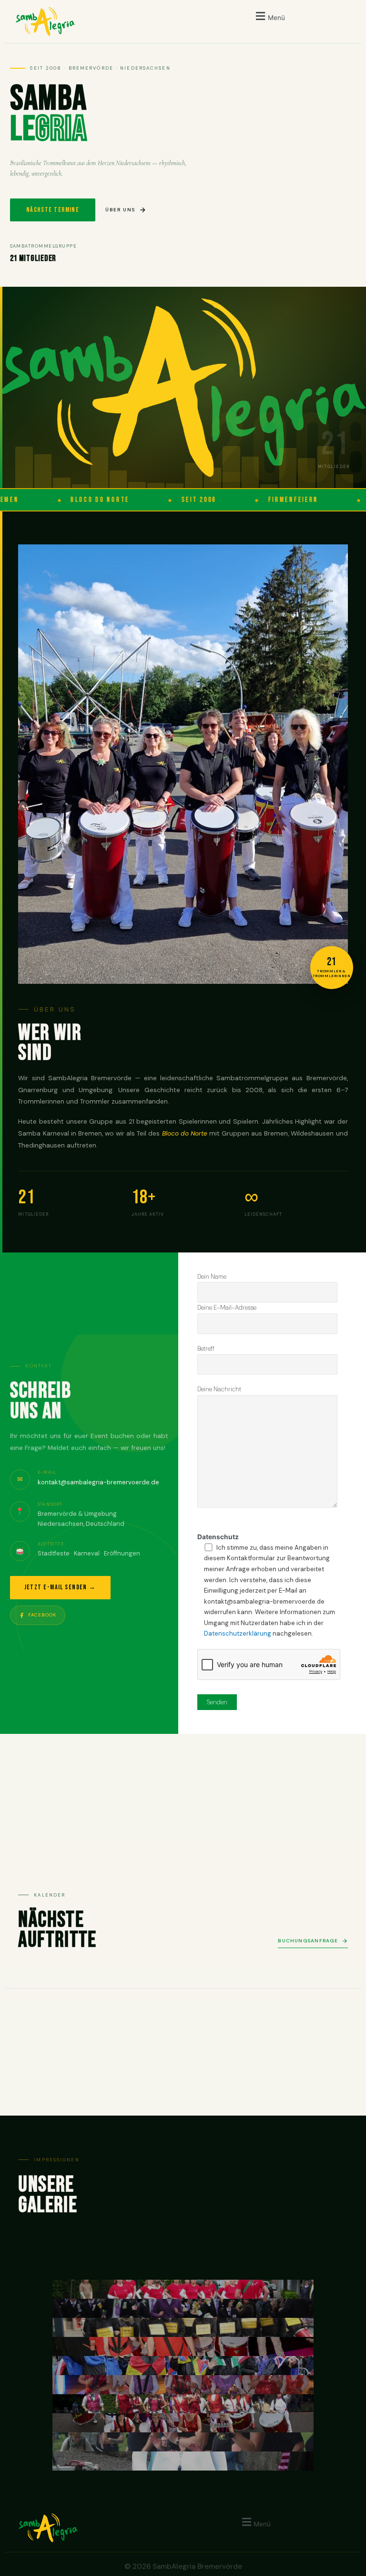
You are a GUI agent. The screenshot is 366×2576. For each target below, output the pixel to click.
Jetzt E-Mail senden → (60, 1587)
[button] (269, 16)
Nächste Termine (53, 210)
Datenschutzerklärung (238, 1633)
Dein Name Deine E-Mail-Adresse (227, 1292)
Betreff (206, 1349)
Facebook (42, 1615)
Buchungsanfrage (308, 1941)
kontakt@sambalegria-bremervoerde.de (98, 1482)
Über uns (120, 210)
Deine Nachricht (219, 1389)
